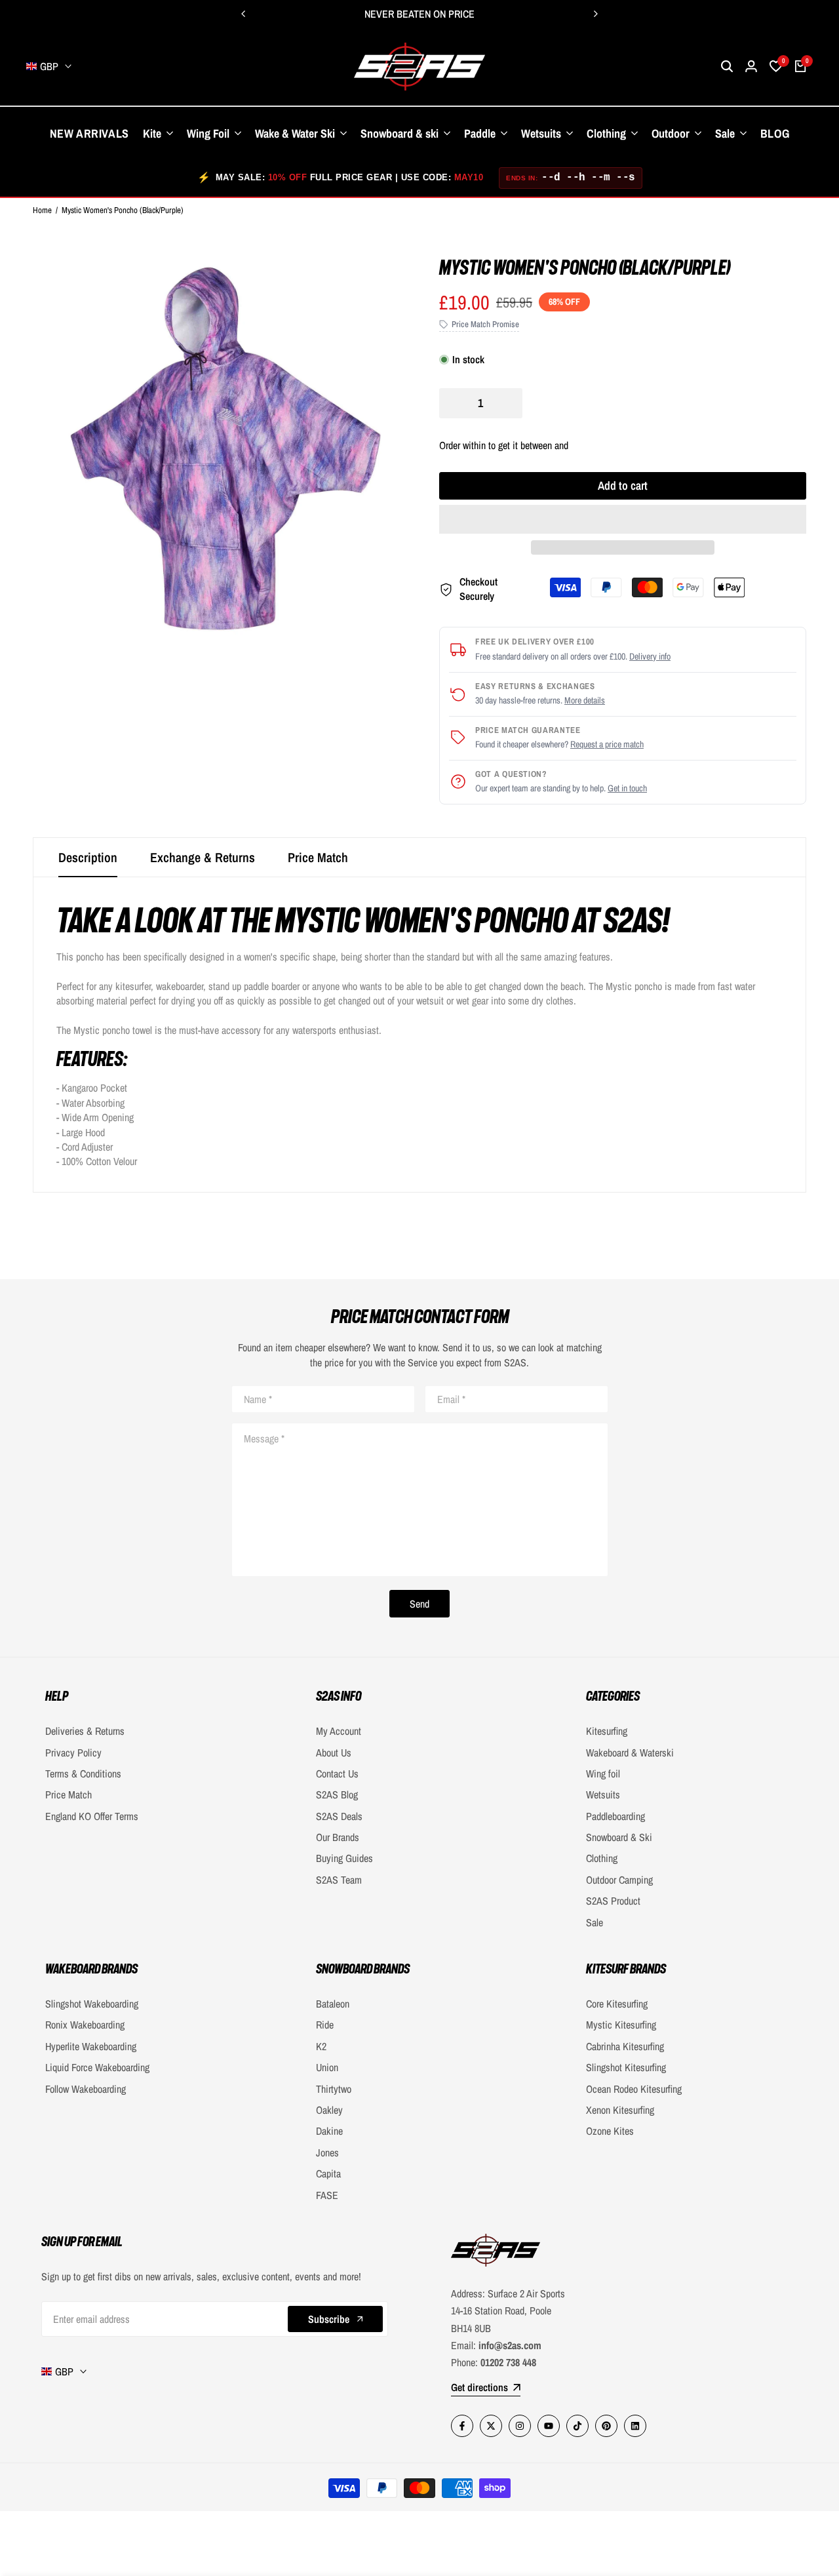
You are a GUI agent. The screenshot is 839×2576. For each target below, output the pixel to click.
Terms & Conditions (83, 1773)
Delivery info (650, 656)
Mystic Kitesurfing (621, 2025)
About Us (334, 1753)
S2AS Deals (339, 1816)
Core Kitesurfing (617, 2004)
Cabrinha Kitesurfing (625, 2046)
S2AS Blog (337, 1794)
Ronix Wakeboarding (85, 2025)
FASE (327, 2195)
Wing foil (603, 1773)
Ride (325, 2025)
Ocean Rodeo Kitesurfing (634, 2089)
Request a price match (607, 744)
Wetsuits (603, 1794)
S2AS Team (339, 1880)
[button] (623, 519)
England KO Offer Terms (92, 1816)
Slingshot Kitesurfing (626, 2067)
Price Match (318, 857)
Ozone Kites (610, 2131)
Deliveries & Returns (85, 1731)
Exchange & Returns (203, 857)
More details (585, 700)
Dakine (329, 2131)
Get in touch (627, 788)
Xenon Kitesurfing (620, 2110)
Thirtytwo (334, 2089)
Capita (328, 2173)
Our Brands (338, 1837)
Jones (327, 2152)
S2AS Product (613, 1901)
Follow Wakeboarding (86, 2089)
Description (88, 857)
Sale (595, 1922)
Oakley (329, 2110)
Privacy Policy (73, 1753)
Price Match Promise (485, 324)
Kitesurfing (607, 1731)
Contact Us (337, 1773)
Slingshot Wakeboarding (92, 2004)
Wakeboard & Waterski (630, 1753)
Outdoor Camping (619, 1880)
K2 (321, 2046)
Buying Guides (344, 1858)
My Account (339, 1731)
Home (42, 210)
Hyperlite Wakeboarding (91, 2046)
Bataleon (333, 2004)
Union (327, 2067)
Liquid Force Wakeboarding (97, 2067)
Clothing (602, 1858)
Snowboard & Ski (619, 1837)
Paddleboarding (615, 1816)
